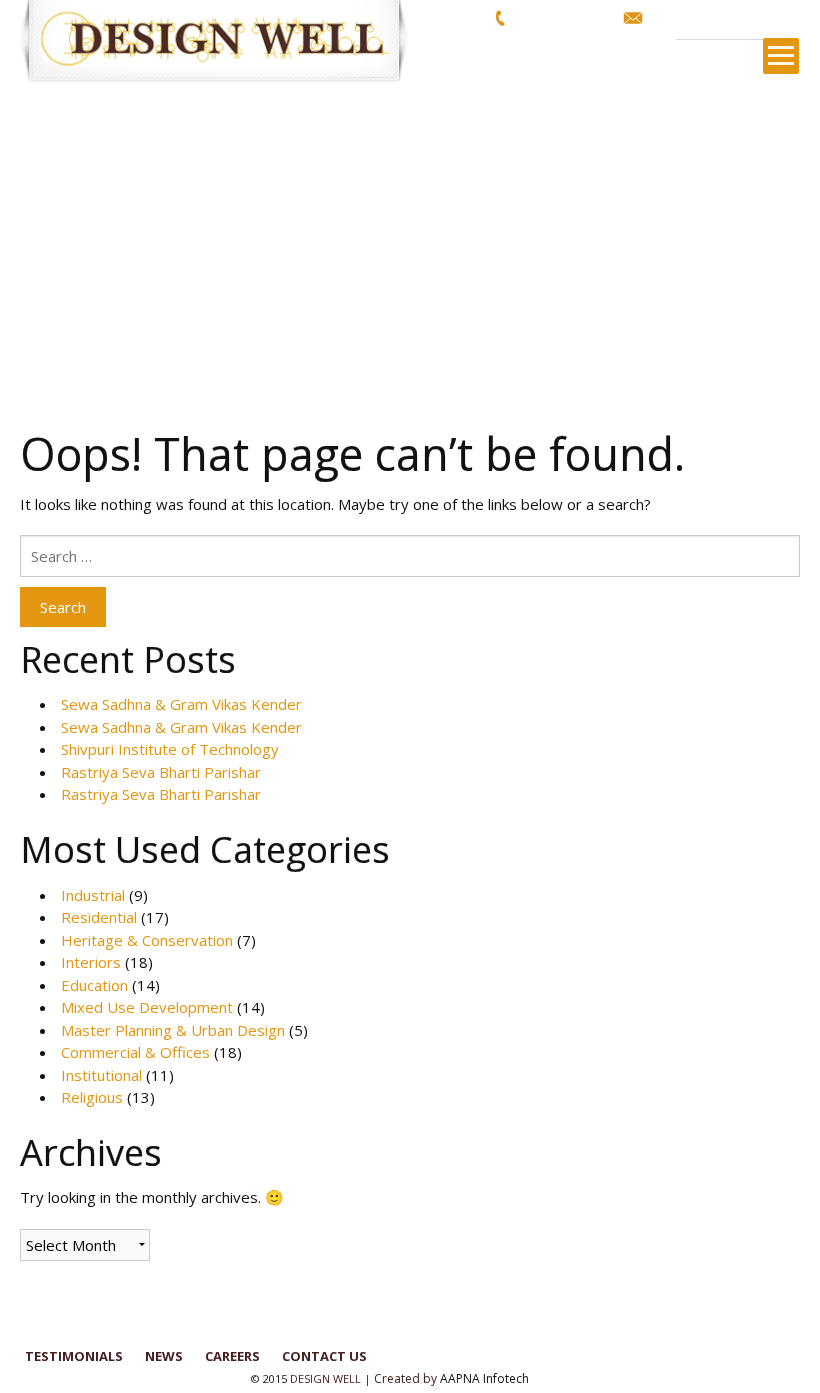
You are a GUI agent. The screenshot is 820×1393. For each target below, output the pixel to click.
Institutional (101, 1075)
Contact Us (324, 1356)
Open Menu (781, 56)
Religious (92, 1097)
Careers (232, 1356)
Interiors (91, 962)
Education (94, 985)
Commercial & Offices (135, 1052)
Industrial (93, 895)
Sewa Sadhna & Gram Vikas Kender (181, 704)
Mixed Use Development (147, 1007)
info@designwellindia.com (727, 17)
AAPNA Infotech (484, 1378)
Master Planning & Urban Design (173, 1030)
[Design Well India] (225, 42)
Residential (99, 917)
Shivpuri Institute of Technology (170, 749)
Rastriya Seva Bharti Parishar (161, 772)
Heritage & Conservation (147, 940)
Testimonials (74, 1356)
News (164, 1356)
